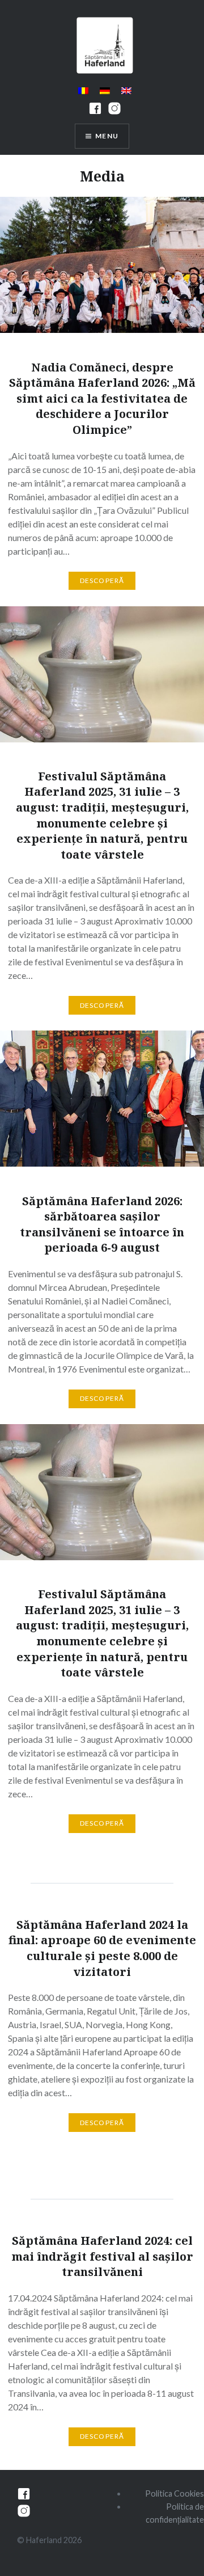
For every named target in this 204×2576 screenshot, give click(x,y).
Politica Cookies (175, 2493)
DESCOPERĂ (102, 580)
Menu (107, 136)
